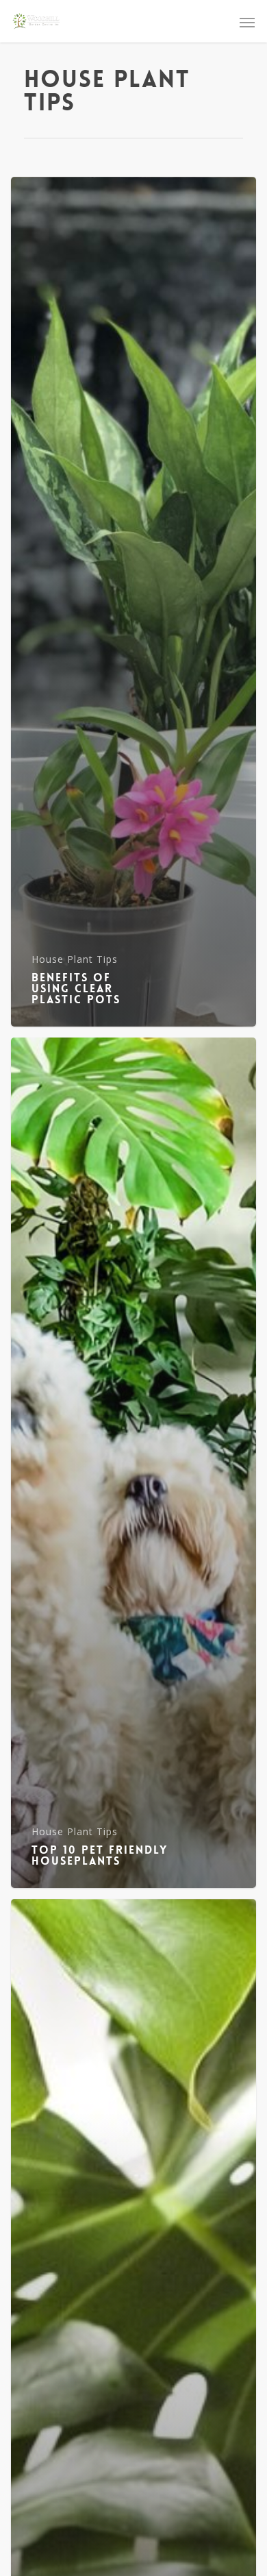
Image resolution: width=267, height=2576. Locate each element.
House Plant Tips (75, 959)
